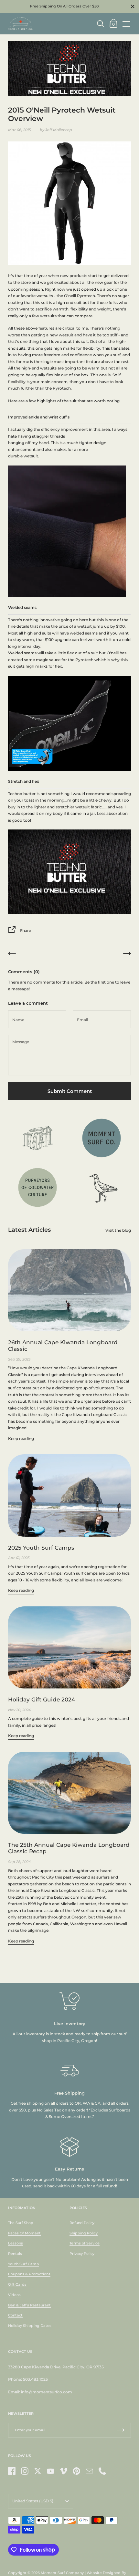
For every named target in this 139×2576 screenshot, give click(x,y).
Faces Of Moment (24, 2233)
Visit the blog (118, 1230)
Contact (15, 2315)
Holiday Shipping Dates (30, 2326)
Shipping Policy (84, 2233)
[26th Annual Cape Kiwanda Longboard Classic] (69, 1290)
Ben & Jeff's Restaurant (29, 2305)
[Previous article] (12, 955)
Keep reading (21, 1439)
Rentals (15, 2254)
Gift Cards (17, 2284)
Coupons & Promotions (29, 2274)
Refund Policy (82, 2223)
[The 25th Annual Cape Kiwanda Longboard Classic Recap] (69, 1793)
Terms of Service (85, 2243)
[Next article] (127, 955)
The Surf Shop (21, 2223)
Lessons (16, 2243)
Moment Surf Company (62, 2573)
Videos (14, 2295)
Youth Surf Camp (24, 2264)
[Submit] (121, 2430)
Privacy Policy (82, 2254)
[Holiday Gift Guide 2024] (69, 1647)
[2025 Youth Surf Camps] (69, 1495)
